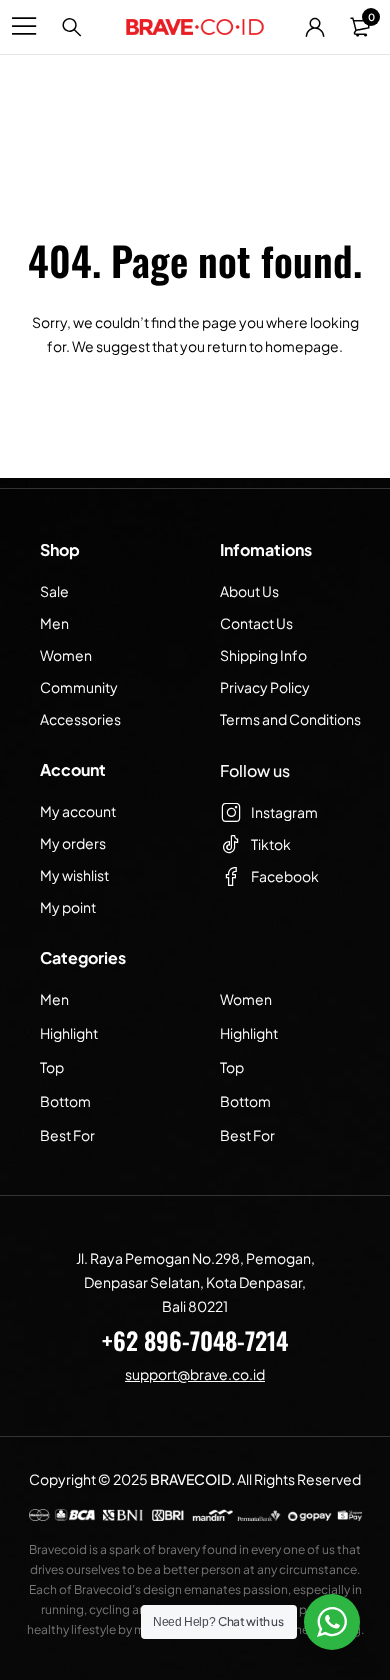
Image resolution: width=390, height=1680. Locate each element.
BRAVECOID (190, 1479)
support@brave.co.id (195, 1374)
